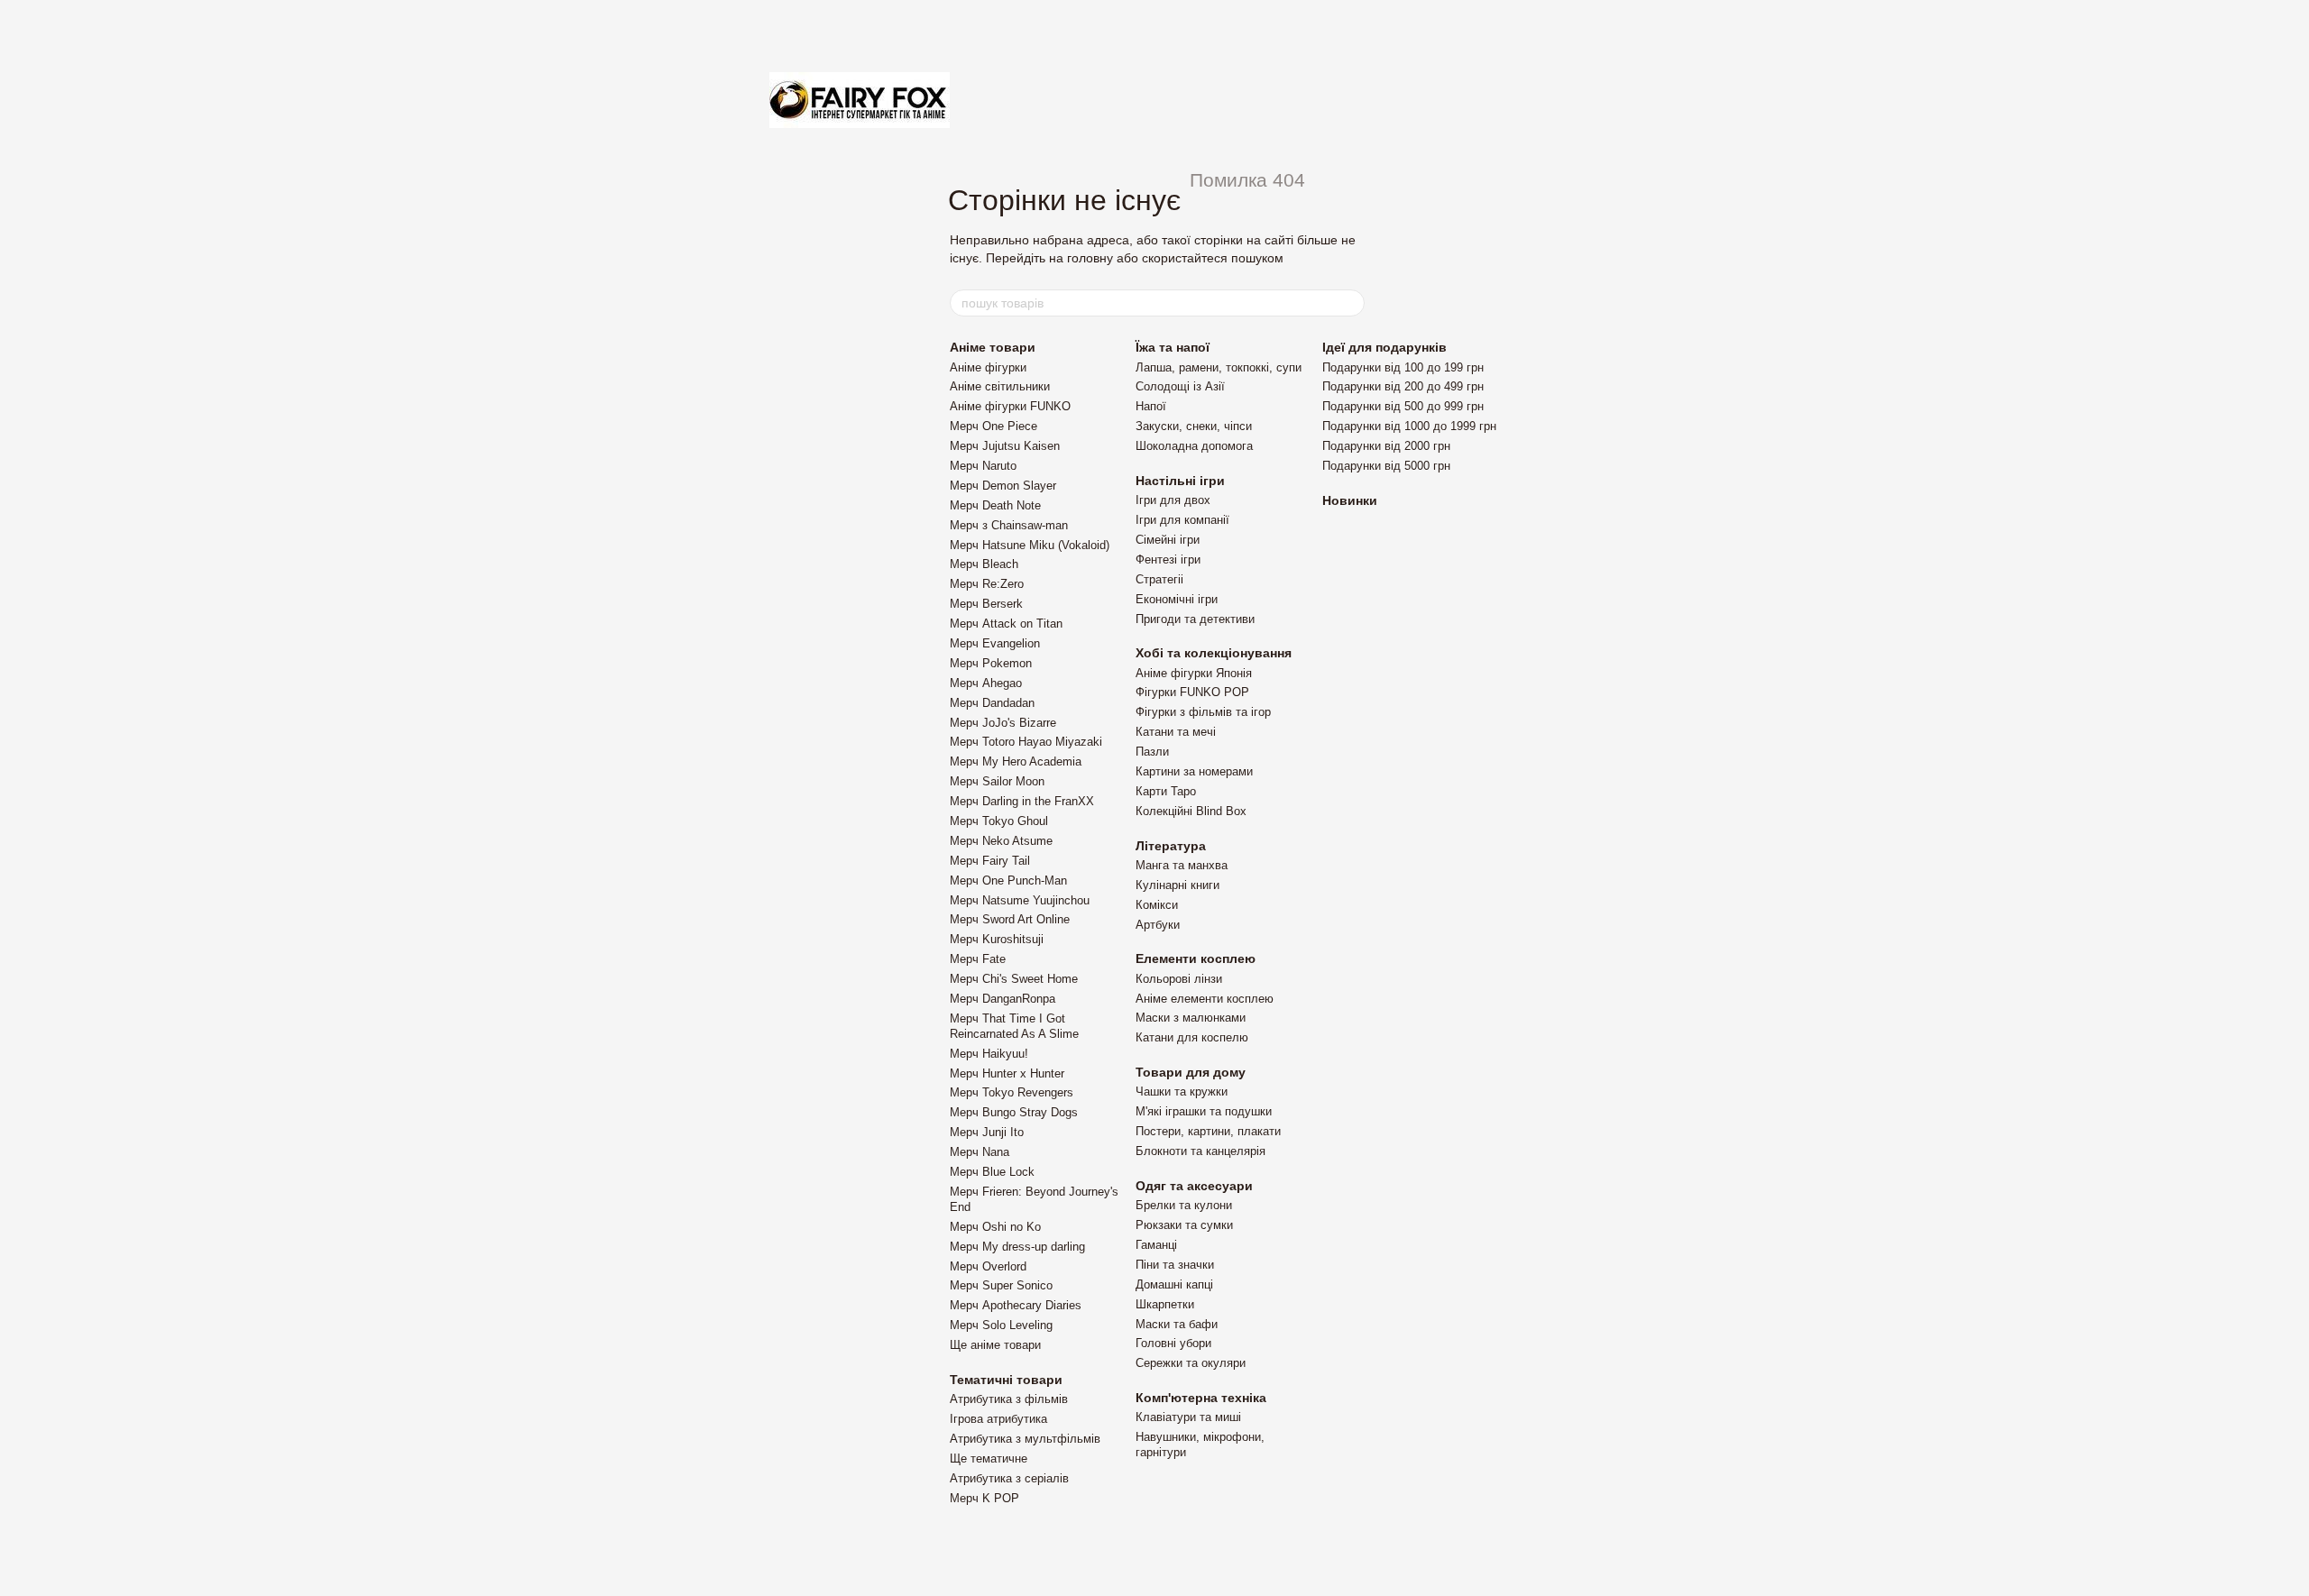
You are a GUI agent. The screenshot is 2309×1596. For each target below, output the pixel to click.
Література (1171, 846)
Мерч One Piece (994, 426)
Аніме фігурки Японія (1194, 673)
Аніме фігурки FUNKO (1010, 406)
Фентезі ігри (1168, 560)
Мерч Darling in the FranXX (1022, 801)
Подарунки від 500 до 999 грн (1403, 406)
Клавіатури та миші (1188, 1417)
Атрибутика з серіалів (1009, 1478)
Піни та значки (1175, 1265)
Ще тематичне (989, 1458)
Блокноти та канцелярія (1200, 1151)
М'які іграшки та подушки (1204, 1111)
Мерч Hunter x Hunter (1007, 1073)
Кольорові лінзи (1179, 979)
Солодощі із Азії (1180, 386)
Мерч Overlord (988, 1266)
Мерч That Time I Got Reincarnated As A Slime (1014, 1026)
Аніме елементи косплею (1205, 999)
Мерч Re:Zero (987, 584)
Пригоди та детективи (1195, 619)
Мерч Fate (978, 959)
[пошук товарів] (1350, 303)
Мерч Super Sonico (1001, 1285)
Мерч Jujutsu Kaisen (1005, 446)
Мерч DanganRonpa (1003, 999)
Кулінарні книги (1177, 885)
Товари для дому (1191, 1072)
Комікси (1157, 905)
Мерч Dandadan (992, 703)
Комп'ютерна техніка (1201, 1398)
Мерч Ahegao (986, 683)
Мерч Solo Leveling (1001, 1325)
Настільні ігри (1180, 481)
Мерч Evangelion (995, 643)
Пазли (1152, 752)
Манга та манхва (1182, 865)
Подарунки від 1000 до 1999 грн (1409, 426)
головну (1090, 258)
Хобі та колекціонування (1214, 653)
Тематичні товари (1006, 1380)
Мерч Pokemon (991, 663)
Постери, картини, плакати (1208, 1131)
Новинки (1350, 500)
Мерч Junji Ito (987, 1132)
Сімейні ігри (1168, 540)
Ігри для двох (1173, 500)
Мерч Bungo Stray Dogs (1014, 1112)
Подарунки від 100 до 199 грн (1403, 367)
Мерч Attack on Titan (1006, 624)
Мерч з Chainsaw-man (1009, 525)
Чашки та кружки (1182, 1092)
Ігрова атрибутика (998, 1419)
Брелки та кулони (1184, 1205)
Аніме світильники (1000, 386)
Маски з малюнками (1191, 1018)
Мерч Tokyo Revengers (1012, 1092)
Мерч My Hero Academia (1016, 761)
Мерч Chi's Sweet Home (1014, 979)
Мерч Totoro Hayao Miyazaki (1026, 742)
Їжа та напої (1173, 347)
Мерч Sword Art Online (1010, 919)
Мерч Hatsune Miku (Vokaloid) (1030, 545)
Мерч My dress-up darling (1017, 1247)
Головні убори (1173, 1343)
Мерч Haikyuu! (989, 1054)
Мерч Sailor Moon (997, 781)
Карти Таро (1166, 791)
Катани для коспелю (1192, 1037)
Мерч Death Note (995, 505)
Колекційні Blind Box (1191, 811)
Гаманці (1156, 1245)
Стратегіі (1159, 579)
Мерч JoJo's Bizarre (1003, 723)
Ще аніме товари (995, 1345)
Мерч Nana (980, 1152)
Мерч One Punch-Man (1008, 881)
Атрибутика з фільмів (1009, 1399)
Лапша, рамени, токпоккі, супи (1219, 367)
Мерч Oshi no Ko (995, 1227)
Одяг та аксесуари (1194, 1186)
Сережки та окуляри (1191, 1363)
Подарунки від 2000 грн (1386, 446)
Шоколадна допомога (1194, 446)
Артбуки (1158, 925)
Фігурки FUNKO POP (1192, 692)
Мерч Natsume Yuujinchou (1020, 900)
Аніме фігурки (988, 367)
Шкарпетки (1165, 1304)
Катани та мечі (1176, 732)
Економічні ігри (1177, 599)
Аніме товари (993, 347)
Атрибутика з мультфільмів (1025, 1439)
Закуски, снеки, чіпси (1194, 426)
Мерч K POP (984, 1498)
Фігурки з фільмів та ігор (1203, 712)
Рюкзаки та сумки (1184, 1225)
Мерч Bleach (984, 564)
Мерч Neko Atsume (1001, 841)
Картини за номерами (1194, 771)
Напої (1151, 406)
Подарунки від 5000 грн (1386, 466)
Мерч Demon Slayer (1003, 486)
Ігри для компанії (1182, 520)
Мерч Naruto (983, 466)
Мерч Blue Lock (992, 1172)
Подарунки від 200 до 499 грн (1403, 386)
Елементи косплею (1196, 959)
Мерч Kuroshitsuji (997, 939)
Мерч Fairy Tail (990, 861)
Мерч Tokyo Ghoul (999, 821)
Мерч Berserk (986, 604)
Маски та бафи (1177, 1324)
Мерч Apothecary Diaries (1016, 1305)
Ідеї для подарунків (1384, 347)
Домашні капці (1174, 1284)
